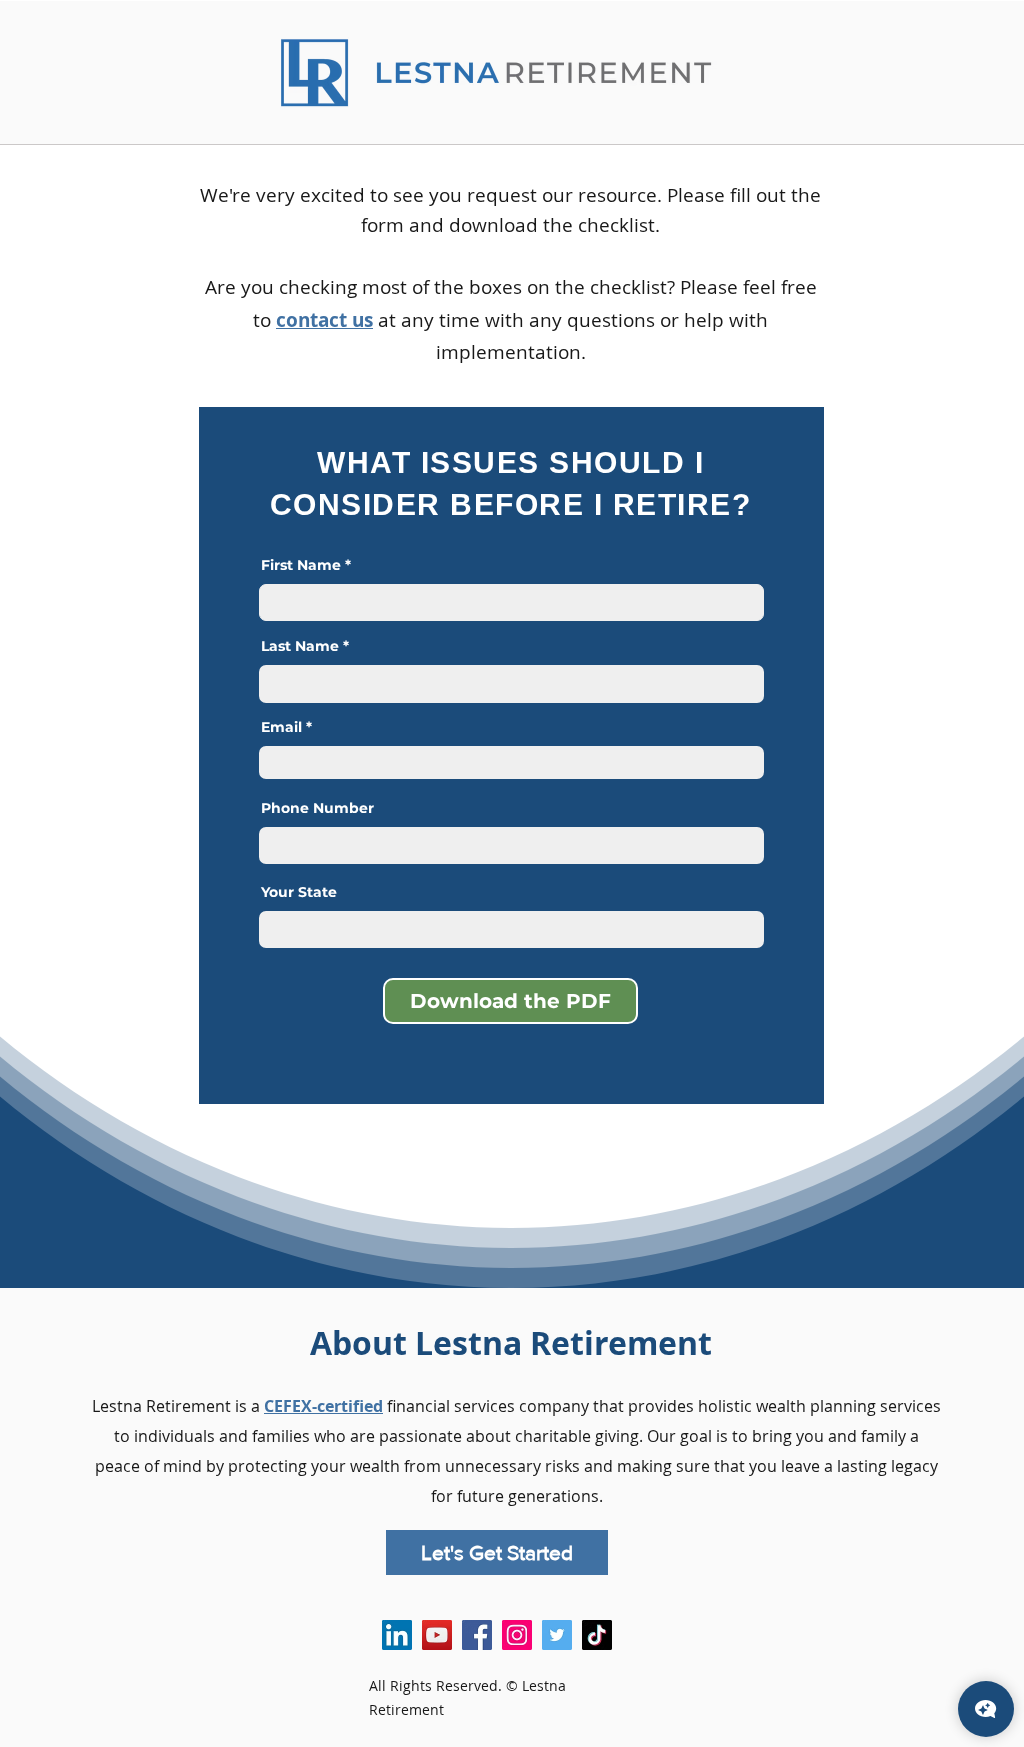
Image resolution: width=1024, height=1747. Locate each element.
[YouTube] (437, 1635)
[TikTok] (597, 1635)
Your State (299, 892)
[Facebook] (477, 1635)
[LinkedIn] (397, 1635)
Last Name (300, 646)
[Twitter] (557, 1635)
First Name (301, 565)
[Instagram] (517, 1635)
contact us (324, 320)
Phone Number (317, 808)
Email (281, 727)
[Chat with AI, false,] (986, 1709)
